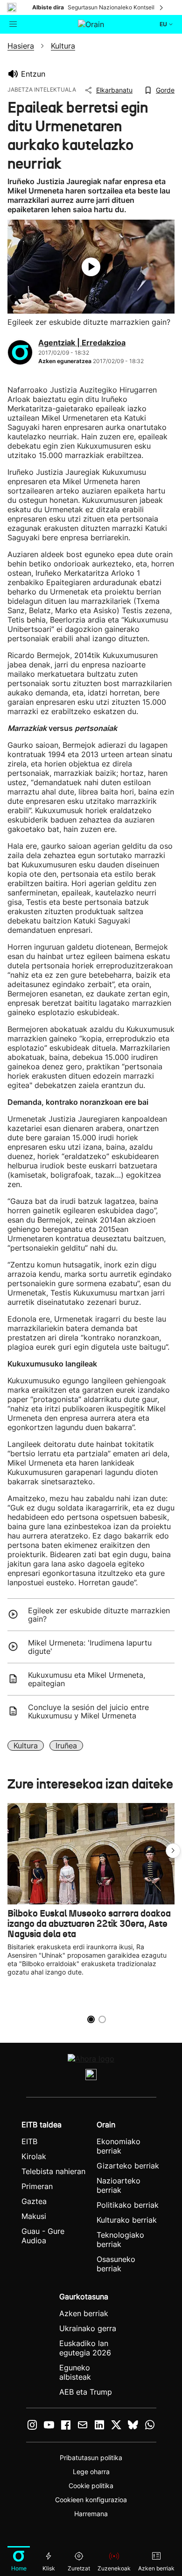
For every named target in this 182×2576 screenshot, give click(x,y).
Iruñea (66, 1746)
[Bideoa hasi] (91, 267)
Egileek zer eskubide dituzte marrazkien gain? (99, 1615)
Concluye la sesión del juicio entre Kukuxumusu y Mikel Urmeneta (88, 1711)
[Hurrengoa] (162, 7)
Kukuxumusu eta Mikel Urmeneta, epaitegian (87, 1679)
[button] (173, 1851)
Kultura (26, 1746)
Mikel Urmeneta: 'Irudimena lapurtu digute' (90, 1647)
